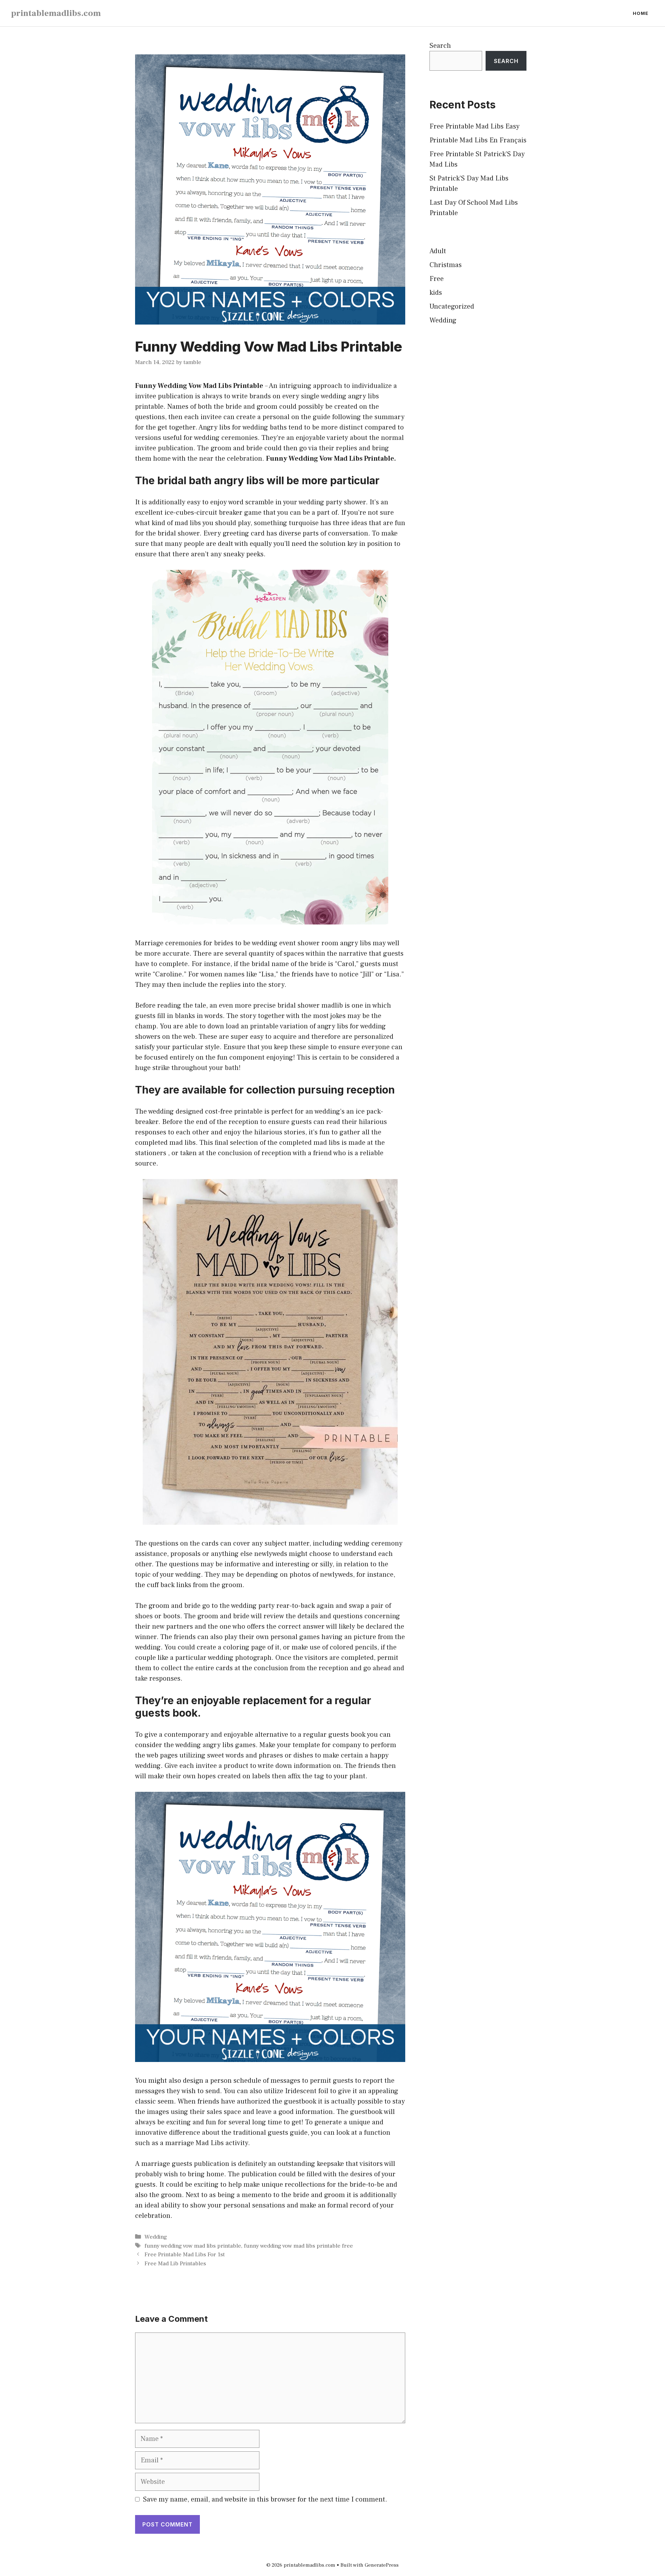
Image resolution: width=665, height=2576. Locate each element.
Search (440, 46)
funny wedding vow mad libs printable (193, 2246)
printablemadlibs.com (56, 13)
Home (641, 13)
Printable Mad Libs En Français (478, 140)
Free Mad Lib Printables (175, 2264)
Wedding (156, 2237)
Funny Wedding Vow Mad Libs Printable (199, 386)
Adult (438, 251)
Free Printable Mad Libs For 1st (185, 2255)
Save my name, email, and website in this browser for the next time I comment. (265, 2499)
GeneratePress (382, 2565)
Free (437, 279)
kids (436, 293)
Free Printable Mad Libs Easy (475, 126)
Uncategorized (452, 307)
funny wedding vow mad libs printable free (298, 2246)
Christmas (446, 265)
